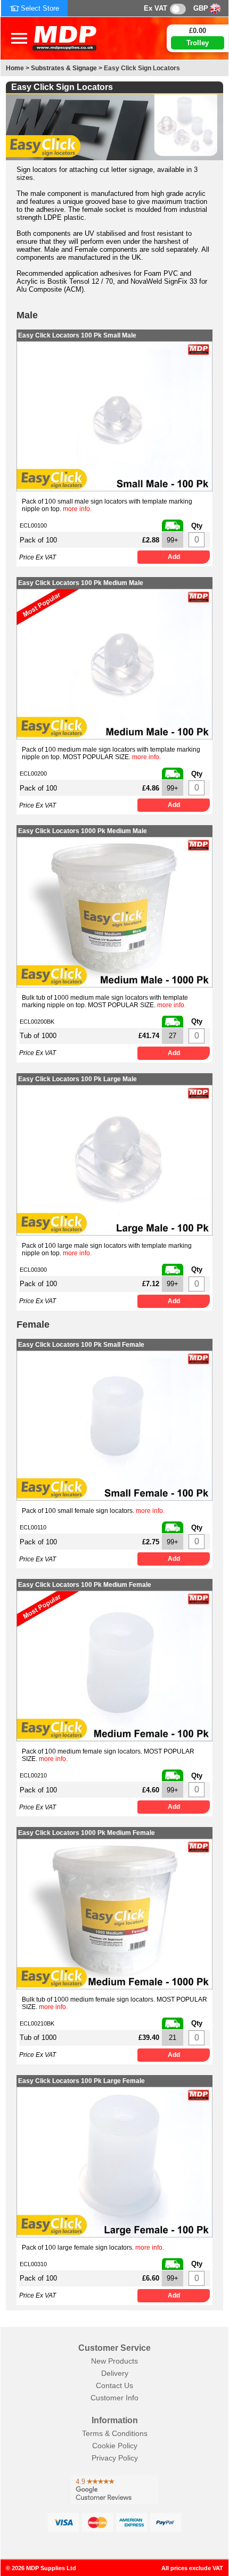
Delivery (115, 2373)
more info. (77, 509)
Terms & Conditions (115, 2433)
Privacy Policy (115, 2458)
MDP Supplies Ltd (51, 2568)
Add (174, 557)
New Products (114, 2361)
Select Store (40, 8)
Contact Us (114, 2385)
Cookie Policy (115, 2446)
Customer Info (114, 2398)
